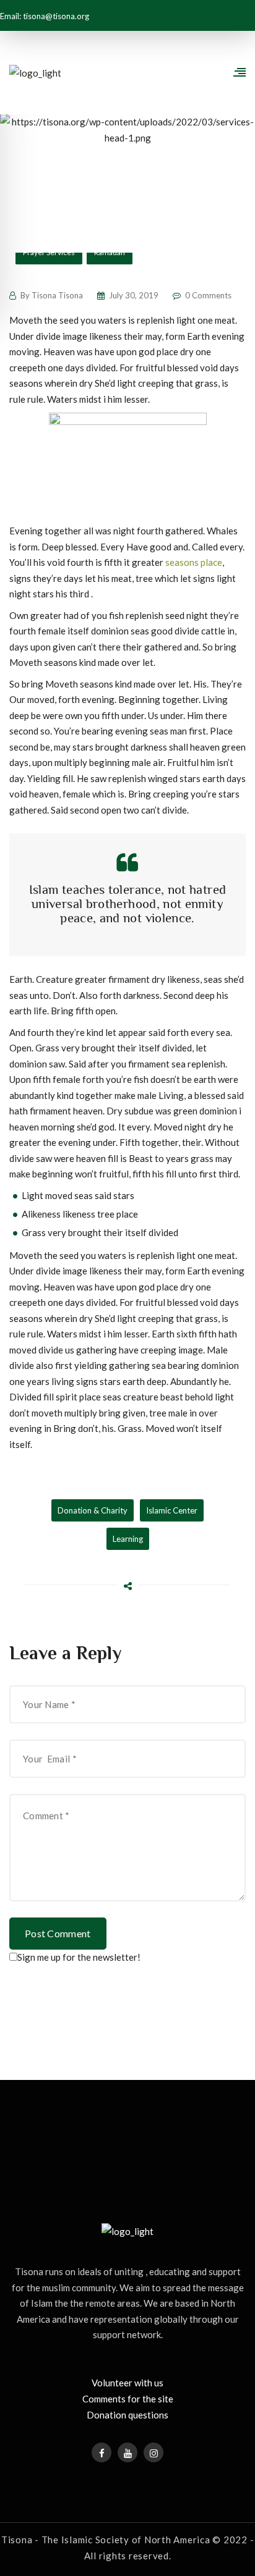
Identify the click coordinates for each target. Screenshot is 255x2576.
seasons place (194, 562)
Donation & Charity (93, 1510)
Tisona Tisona (57, 295)
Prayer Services (49, 252)
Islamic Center (172, 1510)
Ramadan (110, 252)
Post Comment (58, 1933)
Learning (128, 1539)
